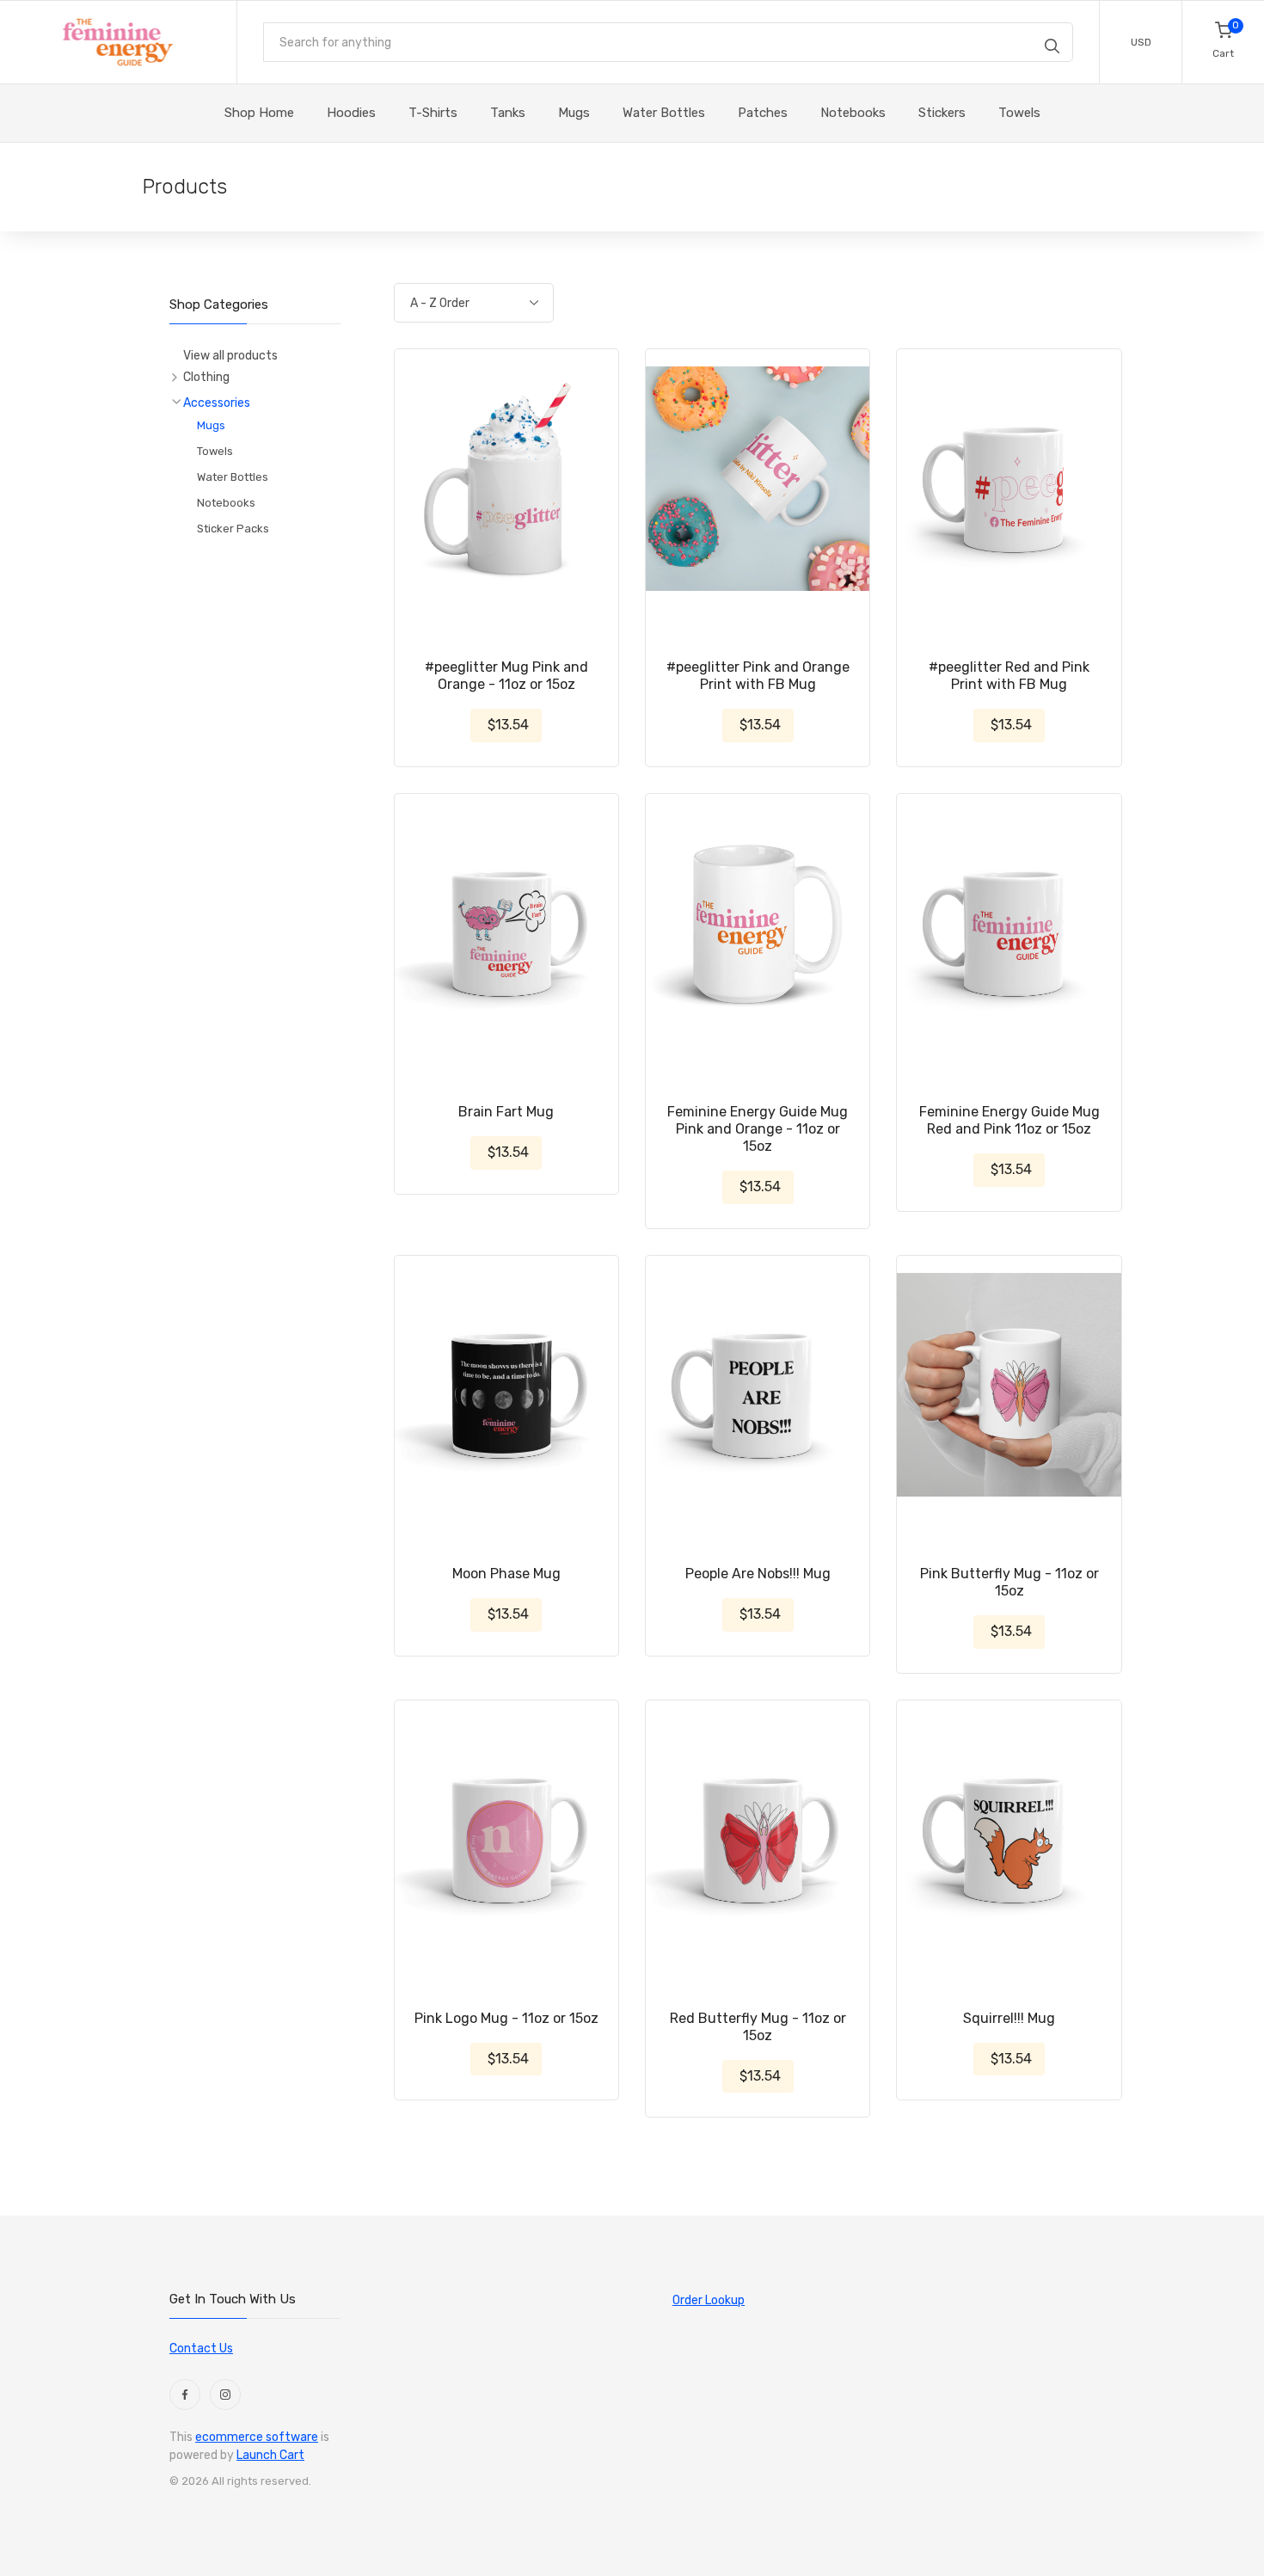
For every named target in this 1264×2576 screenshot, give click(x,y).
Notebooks (226, 503)
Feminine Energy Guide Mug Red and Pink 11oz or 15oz (1009, 1120)
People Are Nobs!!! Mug (758, 1574)
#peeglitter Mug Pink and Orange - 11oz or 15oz (506, 676)
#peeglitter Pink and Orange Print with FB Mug (758, 676)
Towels (215, 451)
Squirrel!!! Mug (1009, 2018)
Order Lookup (709, 2300)
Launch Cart (270, 2455)
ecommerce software (257, 2437)
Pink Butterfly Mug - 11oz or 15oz (1009, 1582)
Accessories (217, 403)
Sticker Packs (233, 529)
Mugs (211, 425)
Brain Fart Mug (506, 1112)
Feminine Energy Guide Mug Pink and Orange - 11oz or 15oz (758, 1129)
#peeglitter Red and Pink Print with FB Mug (1009, 676)
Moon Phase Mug (506, 1574)
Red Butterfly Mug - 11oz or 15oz (758, 2027)
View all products (230, 356)
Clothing (206, 377)
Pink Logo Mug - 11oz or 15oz (506, 2018)
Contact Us (201, 2349)
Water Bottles (233, 477)
